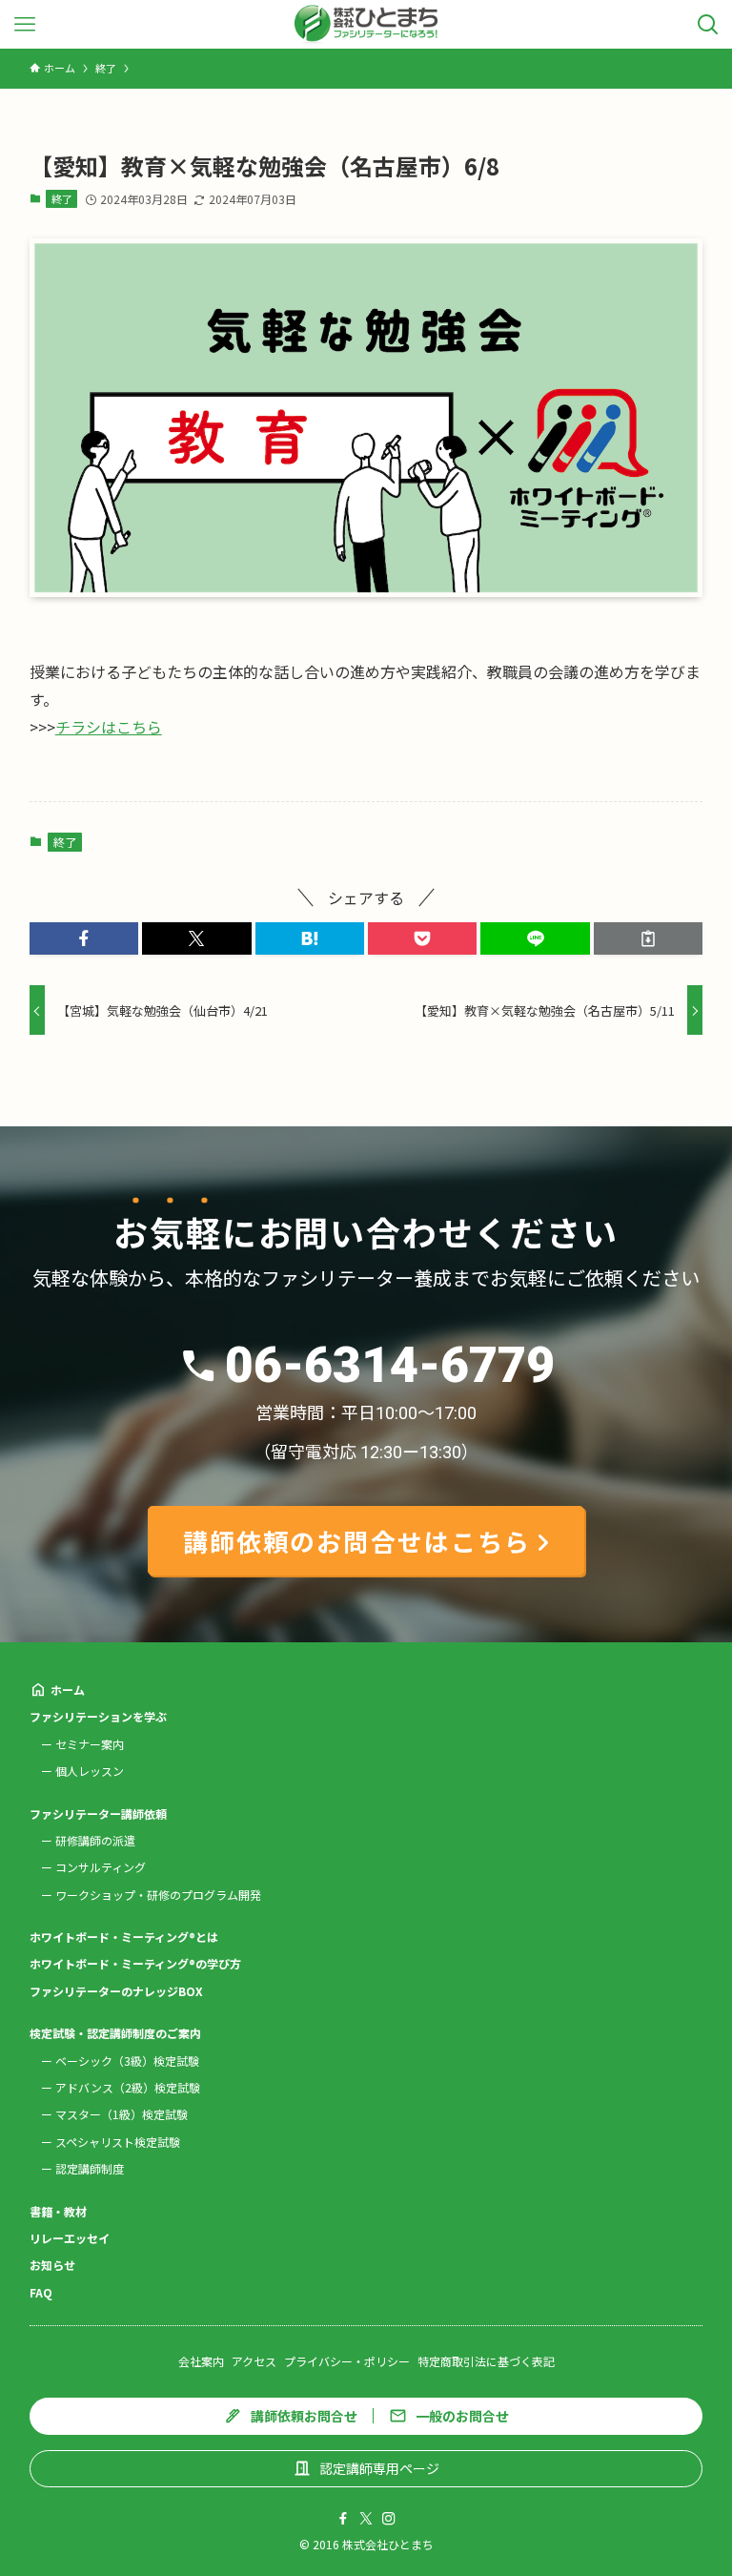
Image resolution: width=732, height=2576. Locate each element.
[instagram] (389, 2519)
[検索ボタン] (708, 24)
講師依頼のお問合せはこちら (357, 1541)
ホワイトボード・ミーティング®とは (124, 1937)
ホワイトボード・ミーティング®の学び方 (135, 1963)
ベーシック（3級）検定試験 (127, 2061)
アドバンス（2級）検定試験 (128, 2087)
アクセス (254, 2361)
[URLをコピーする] (648, 938)
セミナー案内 (90, 1744)
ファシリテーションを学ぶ (98, 1716)
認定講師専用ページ (379, 2468)
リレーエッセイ (70, 2238)
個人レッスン (90, 1771)
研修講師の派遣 (95, 1840)
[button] (84, 938)
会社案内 (201, 2361)
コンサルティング (101, 1867)
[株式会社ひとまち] (366, 24)
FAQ (41, 2292)
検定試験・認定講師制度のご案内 (115, 2033)
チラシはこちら (109, 727)
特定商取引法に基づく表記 (486, 2361)
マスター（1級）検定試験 (122, 2114)
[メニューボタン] (24, 24)
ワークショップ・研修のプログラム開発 (158, 1895)
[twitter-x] (366, 2519)
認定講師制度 (90, 2168)
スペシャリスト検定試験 (118, 2142)
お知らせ (52, 2265)
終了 (62, 198)
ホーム (68, 1690)
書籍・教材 (58, 2211)
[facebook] (343, 2519)
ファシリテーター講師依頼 (98, 1814)
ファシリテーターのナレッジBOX (116, 1991)
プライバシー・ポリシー (347, 2361)
